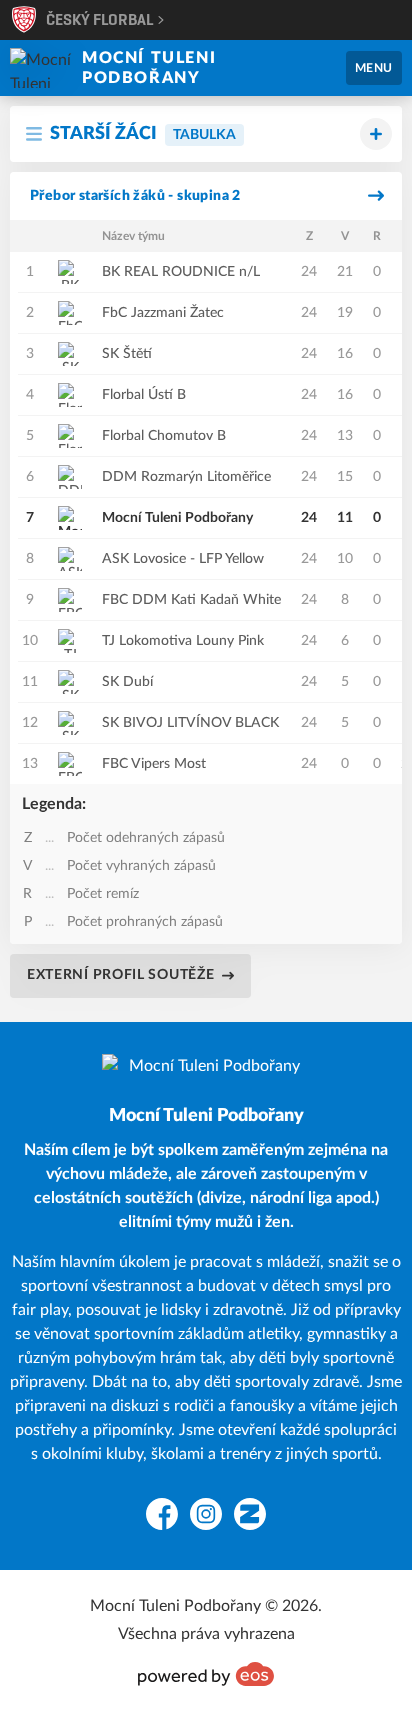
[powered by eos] (206, 1674)
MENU (374, 68)
